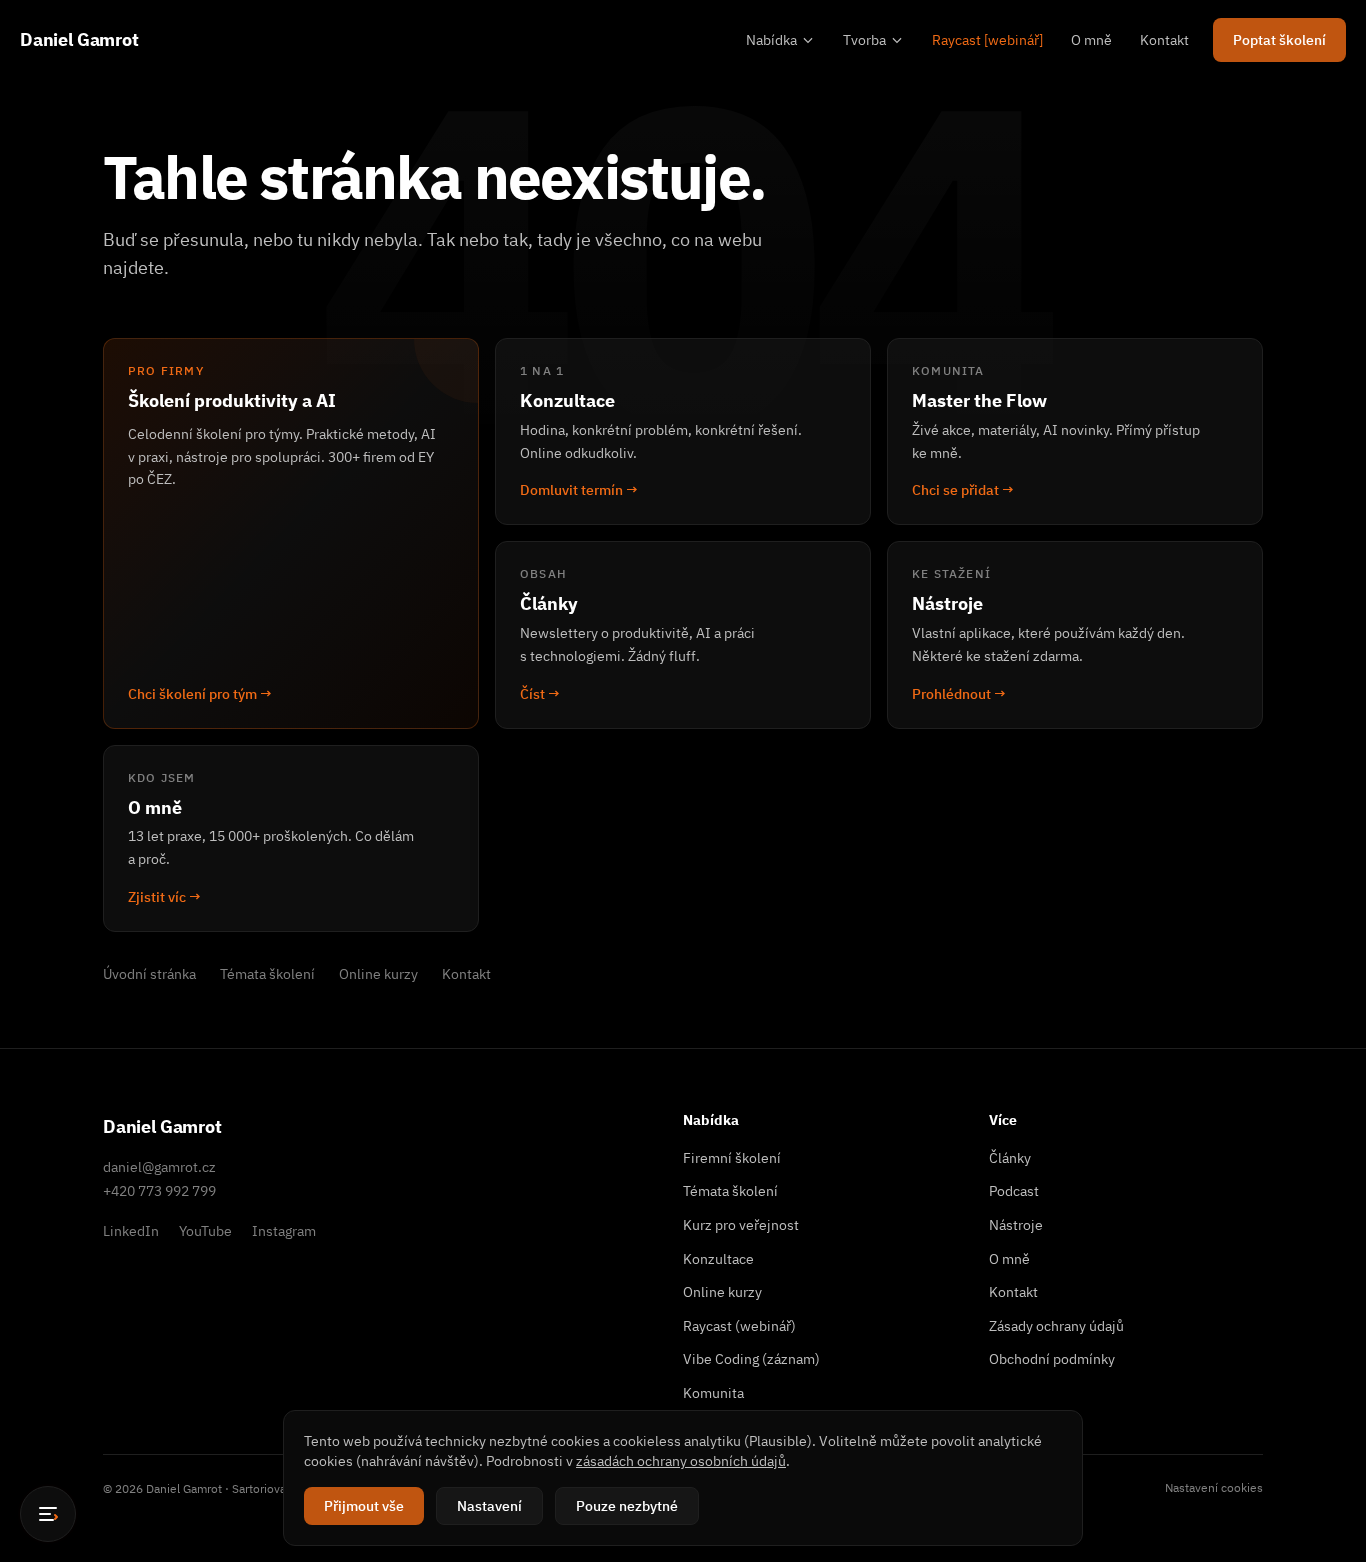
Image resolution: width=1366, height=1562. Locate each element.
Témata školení (267, 974)
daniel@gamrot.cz (159, 1167)
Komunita (713, 1393)
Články (1010, 1158)
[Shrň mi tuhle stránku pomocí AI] (48, 1514)
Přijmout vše (364, 1506)
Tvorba (864, 40)
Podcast (1014, 1191)
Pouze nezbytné (627, 1506)
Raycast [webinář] (987, 40)
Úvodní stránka (149, 974)
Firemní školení (732, 1158)
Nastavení (489, 1506)
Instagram (284, 1231)
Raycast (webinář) (739, 1326)
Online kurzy (378, 974)
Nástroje (1016, 1225)
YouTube (205, 1231)
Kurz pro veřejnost (741, 1225)
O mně (1091, 40)
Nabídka (771, 40)
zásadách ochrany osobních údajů (681, 1461)
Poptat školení (1279, 40)
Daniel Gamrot (79, 39)
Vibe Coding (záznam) (751, 1359)
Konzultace (718, 1259)
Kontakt (1164, 40)
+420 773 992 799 (159, 1191)
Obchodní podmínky (1052, 1359)
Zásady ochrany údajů (1056, 1326)
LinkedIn (131, 1231)
